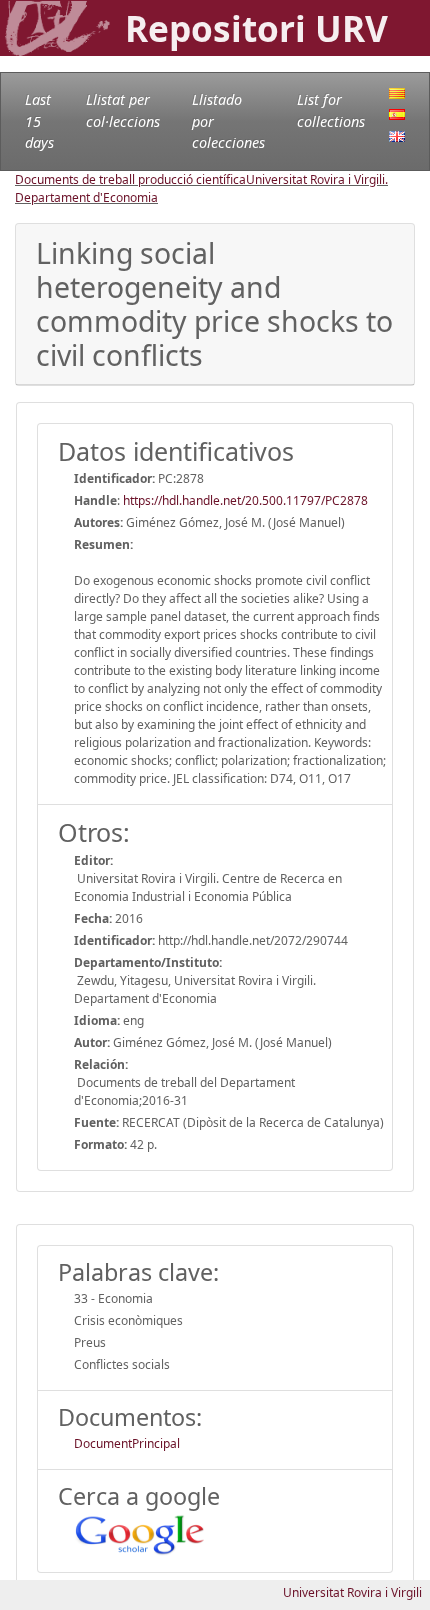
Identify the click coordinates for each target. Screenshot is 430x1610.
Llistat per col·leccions (123, 110)
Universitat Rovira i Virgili (352, 1592)
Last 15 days (39, 121)
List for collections (331, 110)
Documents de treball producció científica (130, 179)
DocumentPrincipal (127, 1443)
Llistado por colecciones (228, 121)
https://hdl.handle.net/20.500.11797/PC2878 (245, 500)
